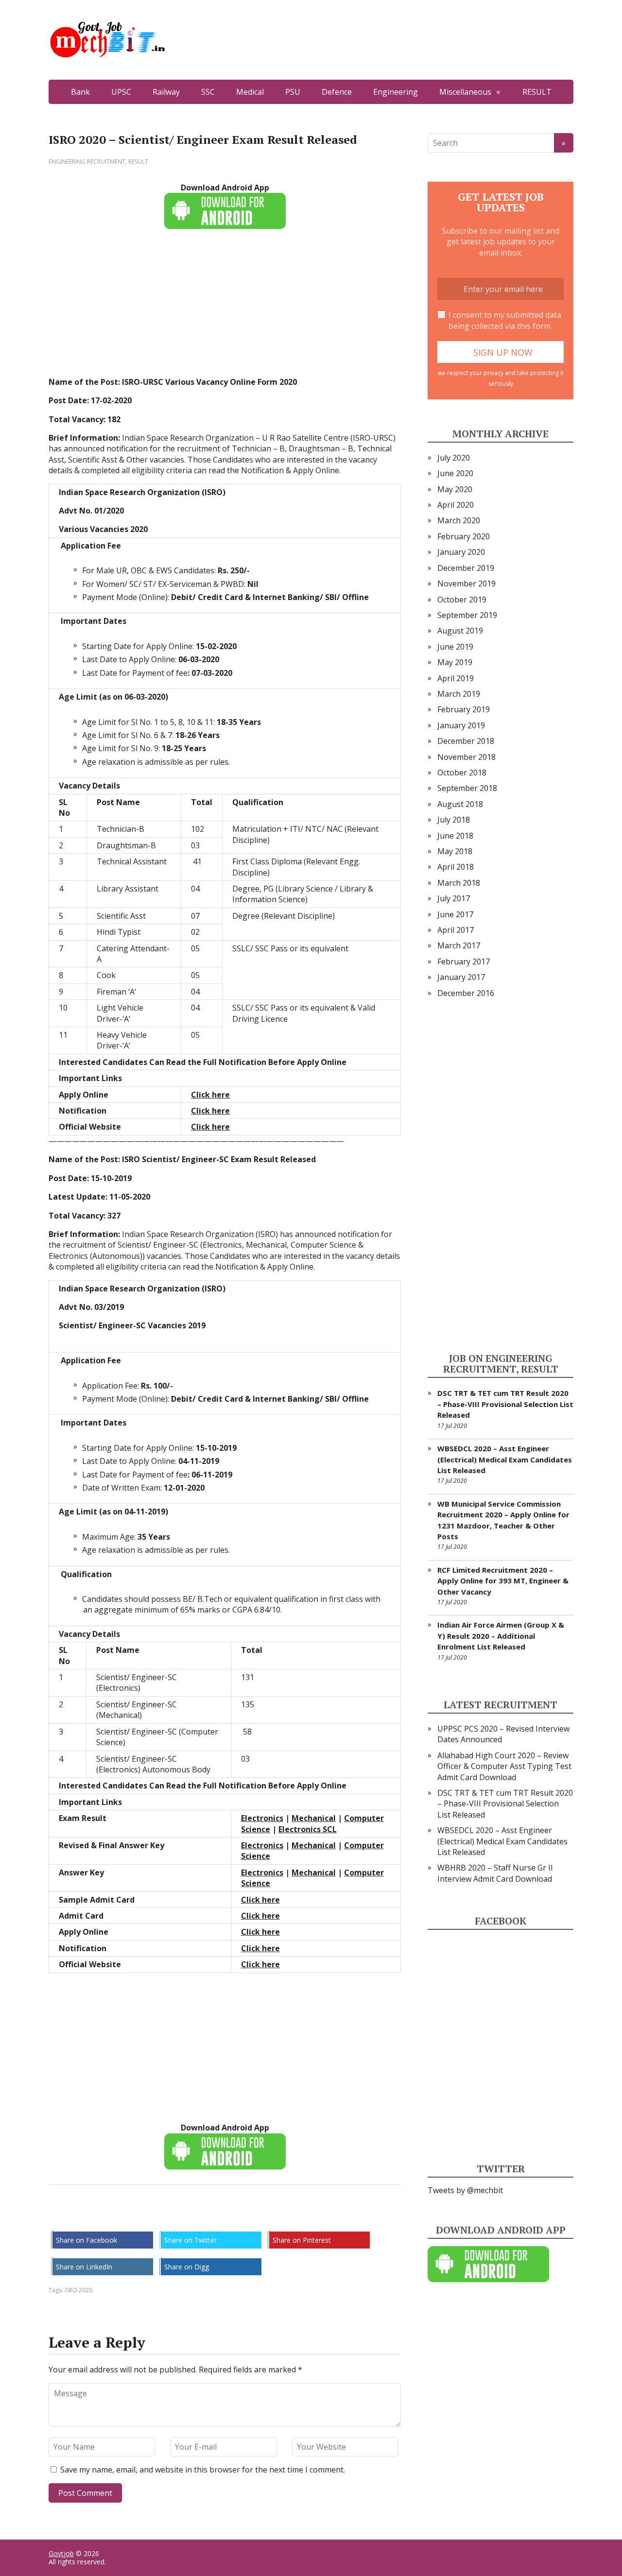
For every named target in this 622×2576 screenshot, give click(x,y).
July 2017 (454, 898)
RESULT (537, 92)
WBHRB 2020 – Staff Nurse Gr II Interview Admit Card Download (495, 1873)
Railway (166, 92)
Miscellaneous (465, 92)
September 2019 (467, 615)
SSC (208, 92)
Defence (337, 92)
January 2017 (461, 977)
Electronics (262, 1818)
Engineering (396, 92)
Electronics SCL (308, 1829)
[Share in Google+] (131, 2217)
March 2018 (459, 883)
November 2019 (466, 584)
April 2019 (456, 678)
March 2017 (459, 945)
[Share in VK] (83, 2217)
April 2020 (456, 505)
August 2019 (460, 631)
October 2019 (462, 600)
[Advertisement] (225, 309)
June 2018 (455, 836)
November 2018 (466, 757)
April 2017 (456, 930)
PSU (293, 92)
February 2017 (464, 962)
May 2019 (455, 662)
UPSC (121, 92)
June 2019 (455, 647)
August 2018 (460, 804)
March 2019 (459, 694)
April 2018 (456, 867)
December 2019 (466, 568)
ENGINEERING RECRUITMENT (87, 162)
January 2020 (461, 552)
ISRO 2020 (78, 2290)
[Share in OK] (107, 2217)
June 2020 (455, 473)
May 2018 (455, 851)
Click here (210, 1111)
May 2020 (455, 489)
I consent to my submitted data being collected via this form (505, 320)
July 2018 (454, 820)
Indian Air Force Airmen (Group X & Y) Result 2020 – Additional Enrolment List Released (501, 1636)
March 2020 (459, 520)
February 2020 (464, 536)
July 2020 (454, 458)
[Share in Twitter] (155, 2217)
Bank (80, 92)
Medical (250, 92)
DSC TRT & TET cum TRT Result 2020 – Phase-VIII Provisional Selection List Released (505, 1404)
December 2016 (466, 993)
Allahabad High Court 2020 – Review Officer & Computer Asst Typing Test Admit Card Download (504, 1766)
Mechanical (314, 1818)
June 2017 (455, 914)
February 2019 (464, 709)
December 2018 (466, 741)
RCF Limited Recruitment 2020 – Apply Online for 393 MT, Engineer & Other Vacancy (503, 1581)
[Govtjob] (311, 40)
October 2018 (462, 773)
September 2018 (467, 788)
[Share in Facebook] (58, 2217)
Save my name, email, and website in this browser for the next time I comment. (203, 2470)
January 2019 (461, 725)
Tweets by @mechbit (465, 2190)
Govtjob (61, 2553)
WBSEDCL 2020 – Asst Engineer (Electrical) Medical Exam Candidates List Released (505, 1459)
